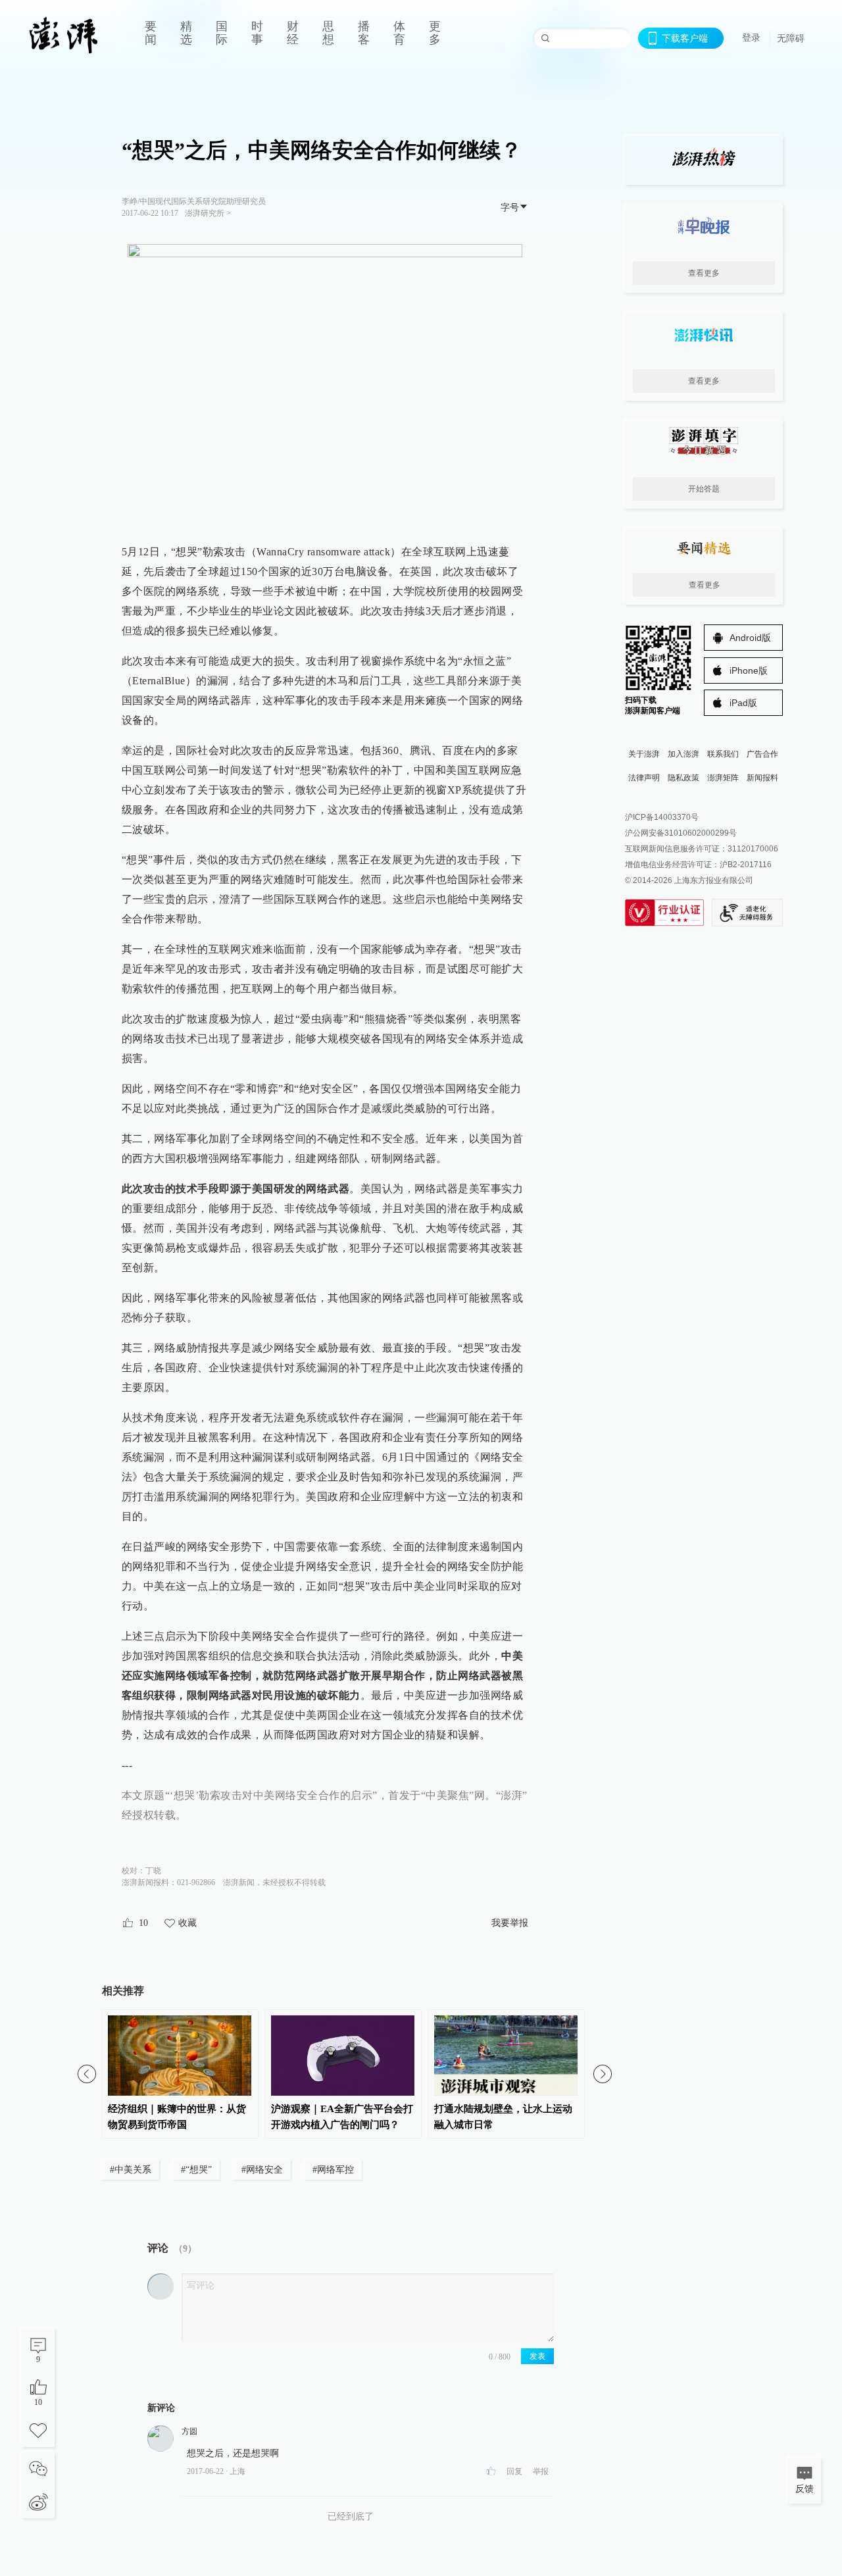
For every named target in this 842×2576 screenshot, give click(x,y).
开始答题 (704, 489)
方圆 (189, 2431)
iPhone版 (749, 670)
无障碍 (791, 38)
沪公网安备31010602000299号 (681, 833)
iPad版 (743, 703)
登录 (751, 38)
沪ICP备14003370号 (662, 817)
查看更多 (704, 273)
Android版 (750, 638)
